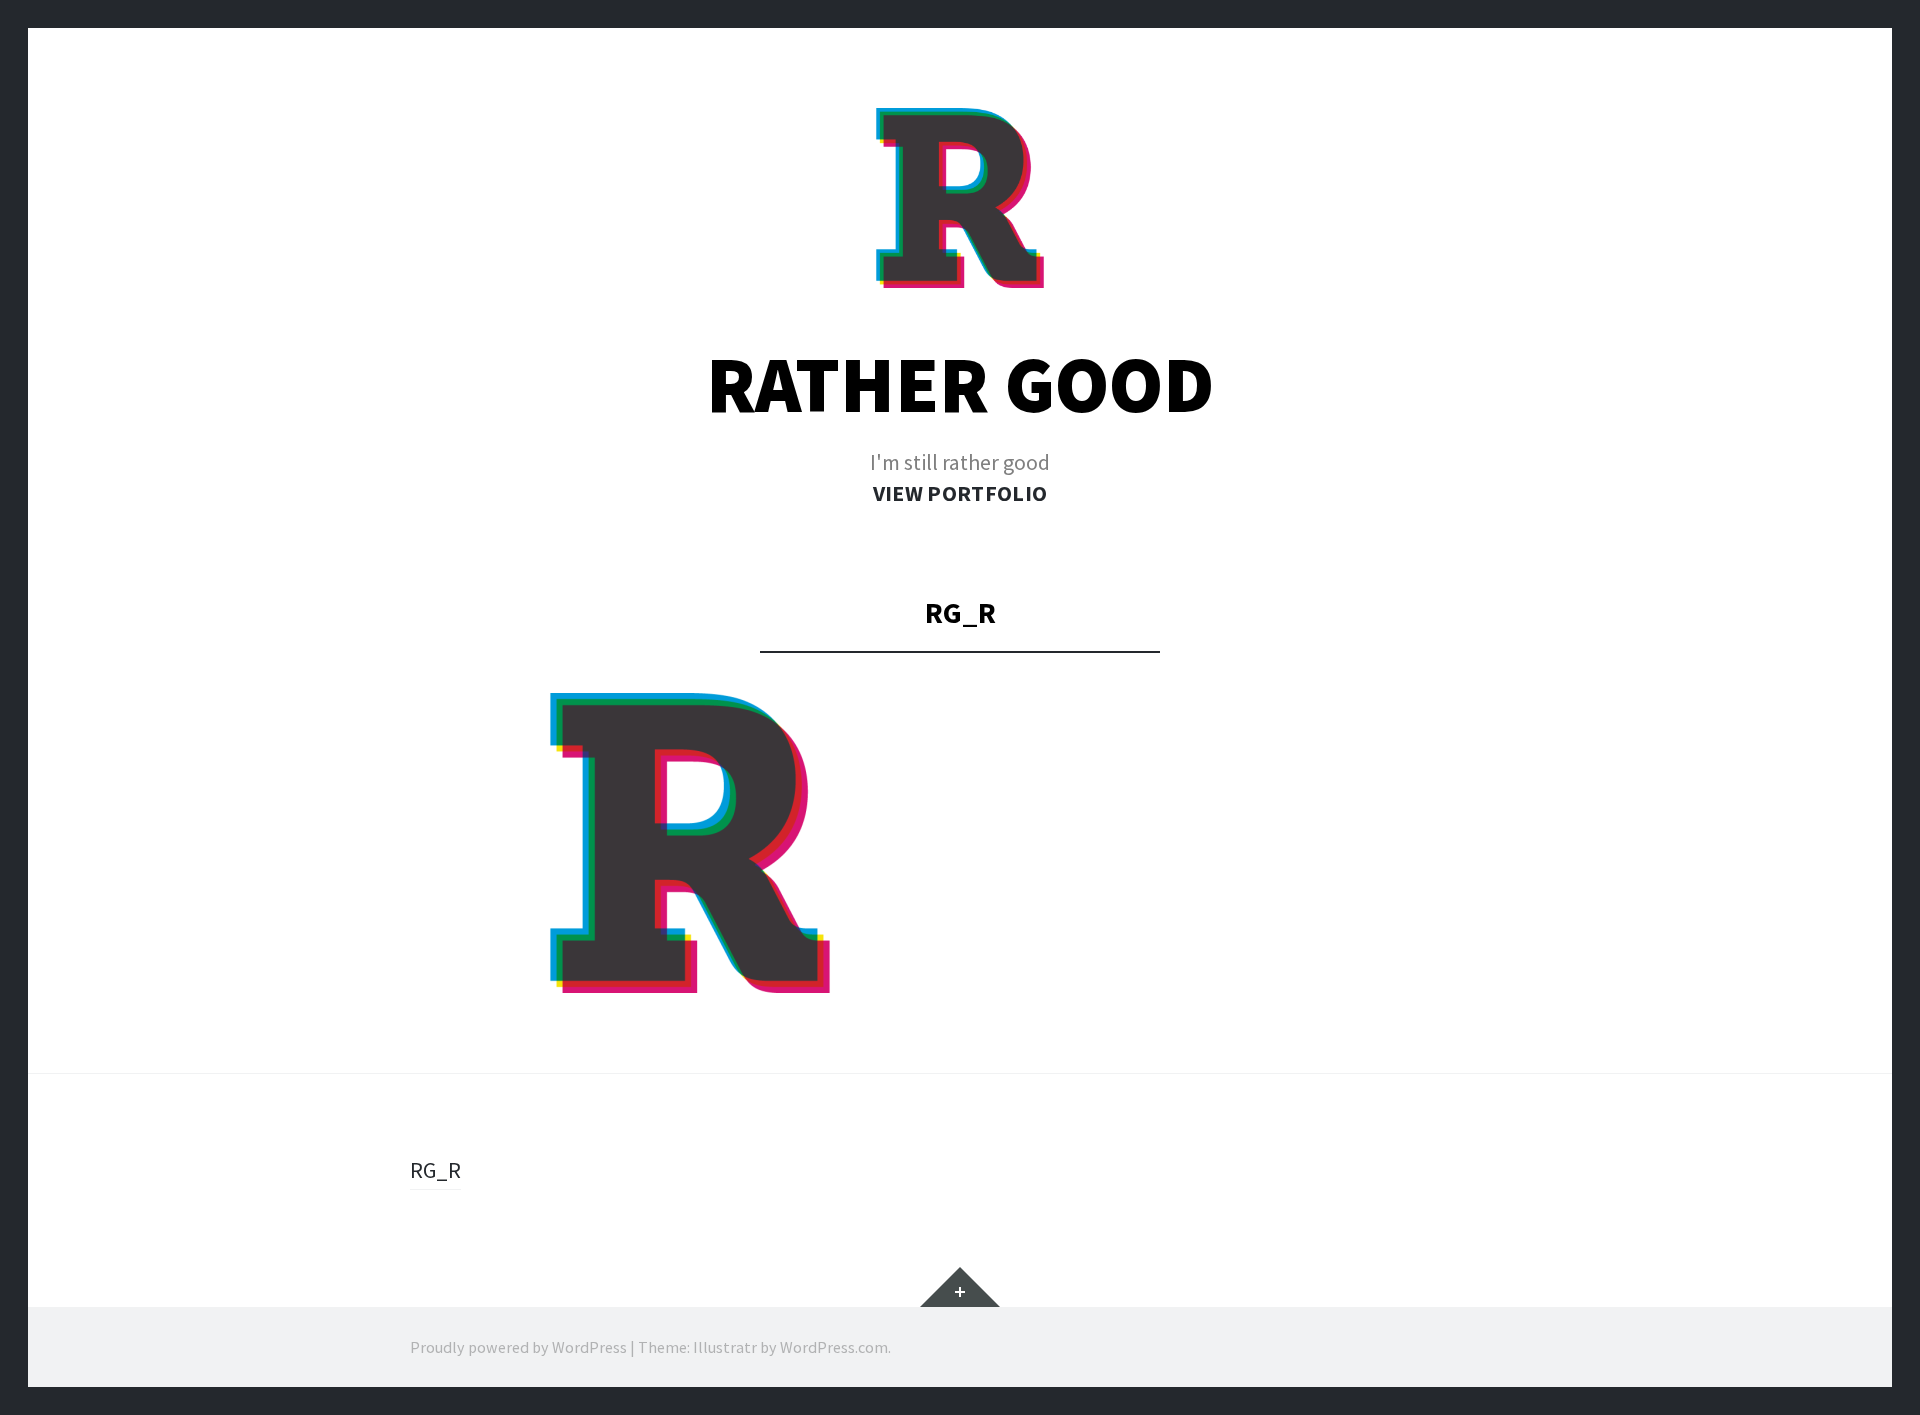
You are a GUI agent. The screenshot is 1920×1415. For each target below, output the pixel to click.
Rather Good (960, 384)
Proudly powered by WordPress (518, 1347)
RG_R (435, 1170)
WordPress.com (834, 1347)
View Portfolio (960, 493)
